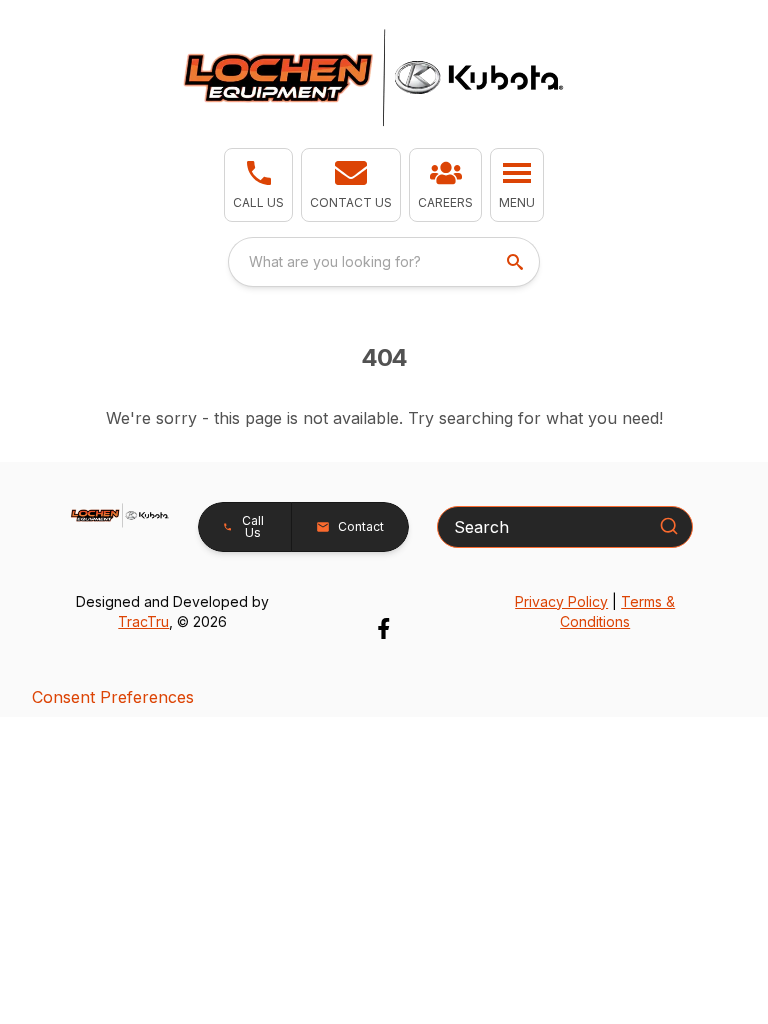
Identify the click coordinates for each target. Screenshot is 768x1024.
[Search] (669, 526)
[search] (517, 262)
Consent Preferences (113, 697)
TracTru (143, 621)
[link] (445, 185)
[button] (258, 185)
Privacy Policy (561, 601)
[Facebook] (383, 628)
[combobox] (384, 262)
